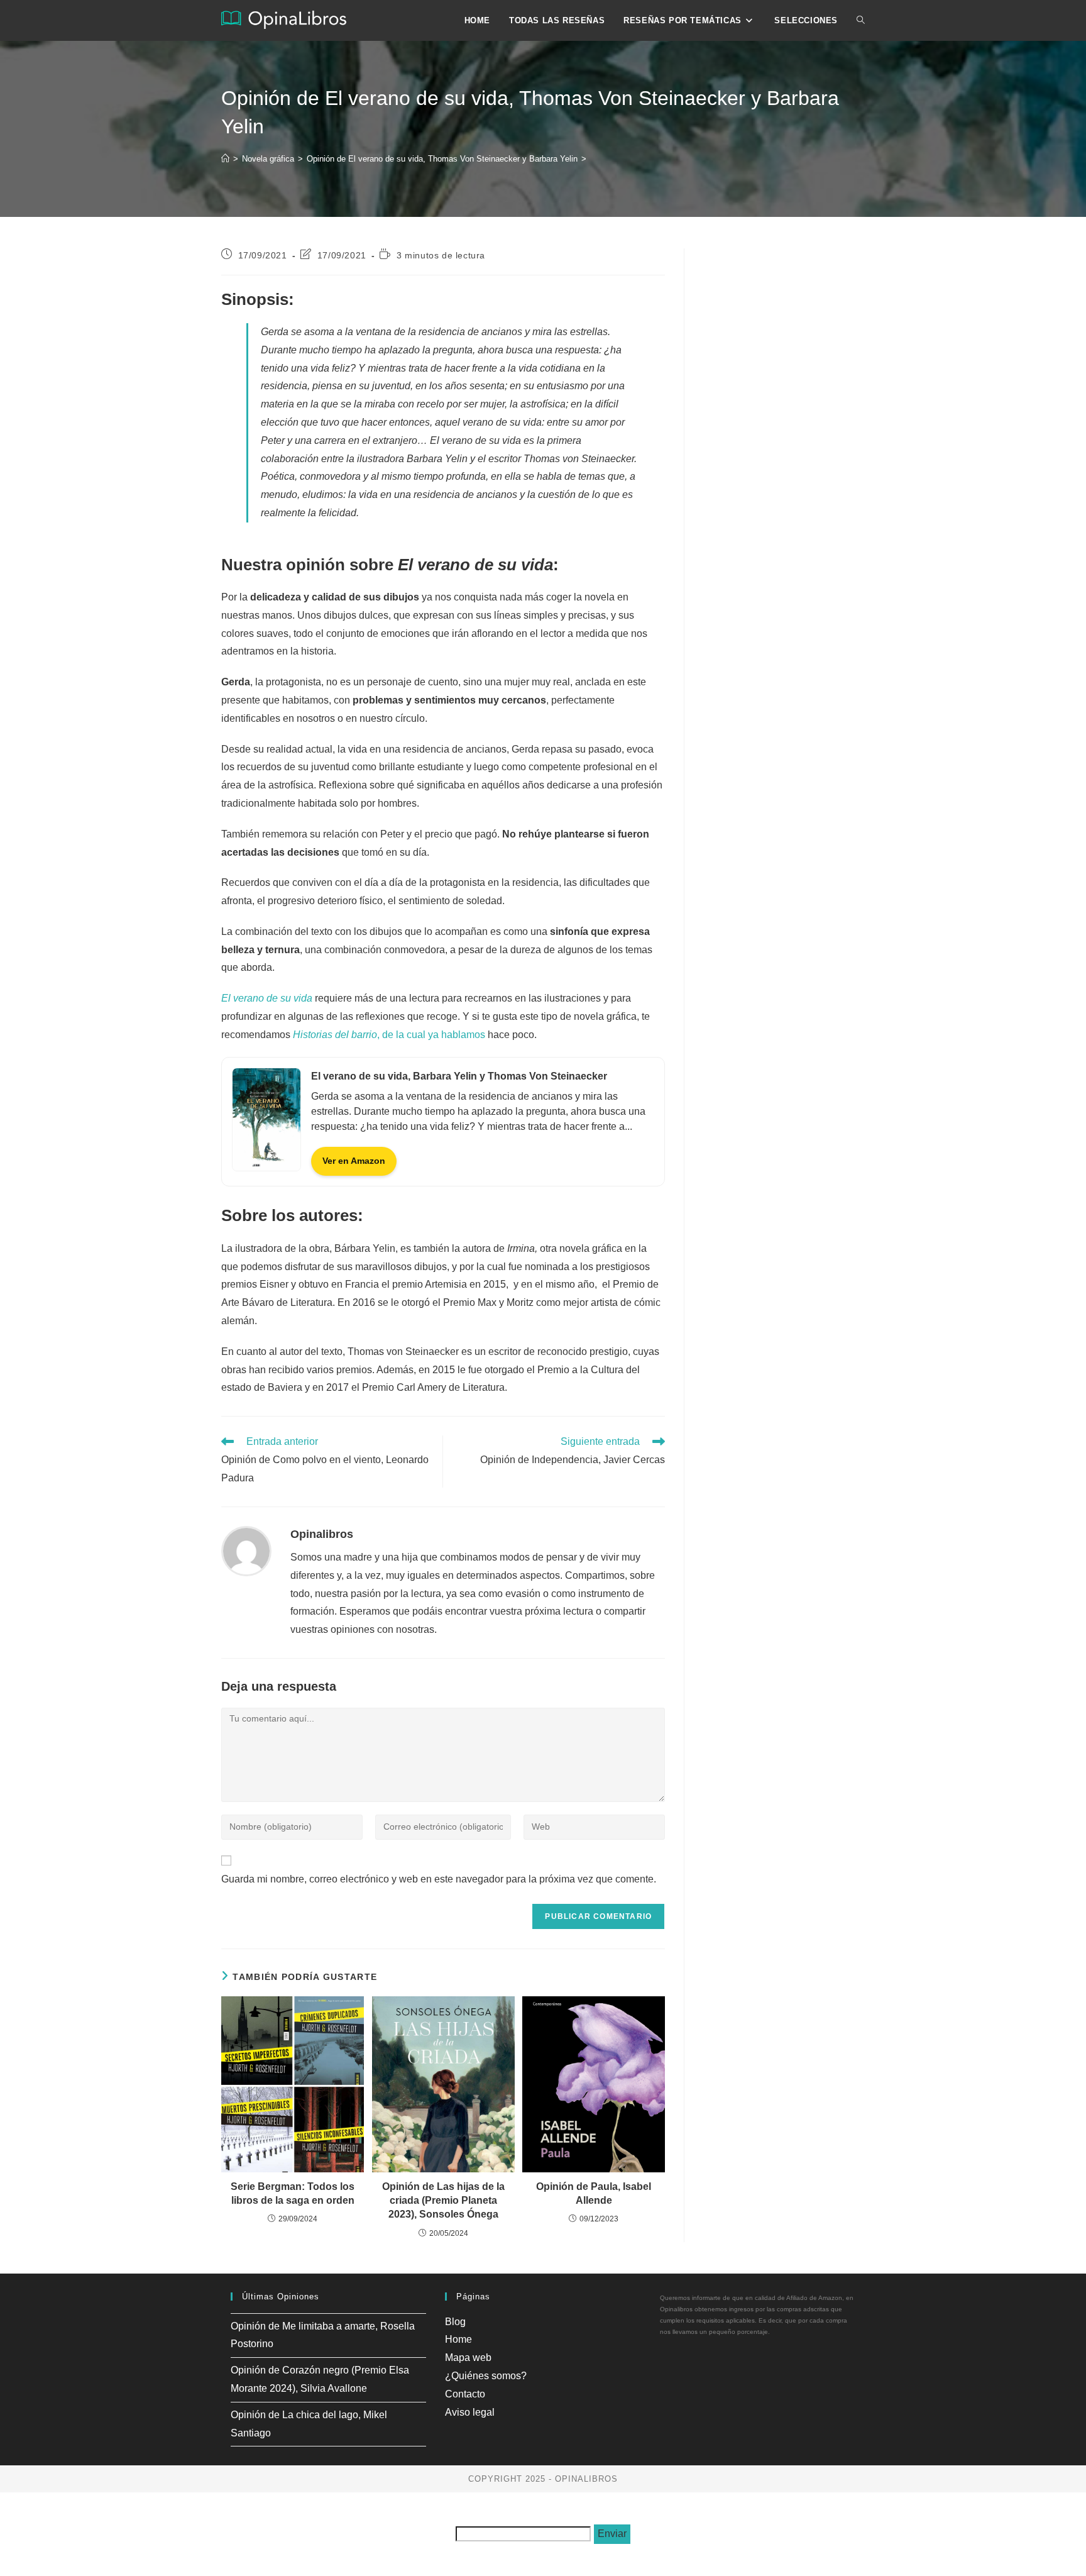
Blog (455, 2322)
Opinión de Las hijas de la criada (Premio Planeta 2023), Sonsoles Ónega (443, 2201)
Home (458, 2339)
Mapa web (468, 2358)
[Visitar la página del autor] (246, 1550)
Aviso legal (470, 2412)
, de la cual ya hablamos (389, 1035)
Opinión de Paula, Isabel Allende (594, 2193)
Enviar (612, 2534)
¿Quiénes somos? (486, 2376)
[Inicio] (225, 159)
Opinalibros (322, 1534)
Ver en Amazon (354, 1161)
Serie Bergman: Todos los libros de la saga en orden (293, 2193)
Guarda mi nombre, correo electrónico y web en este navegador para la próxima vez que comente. (439, 1879)
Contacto (465, 2394)
